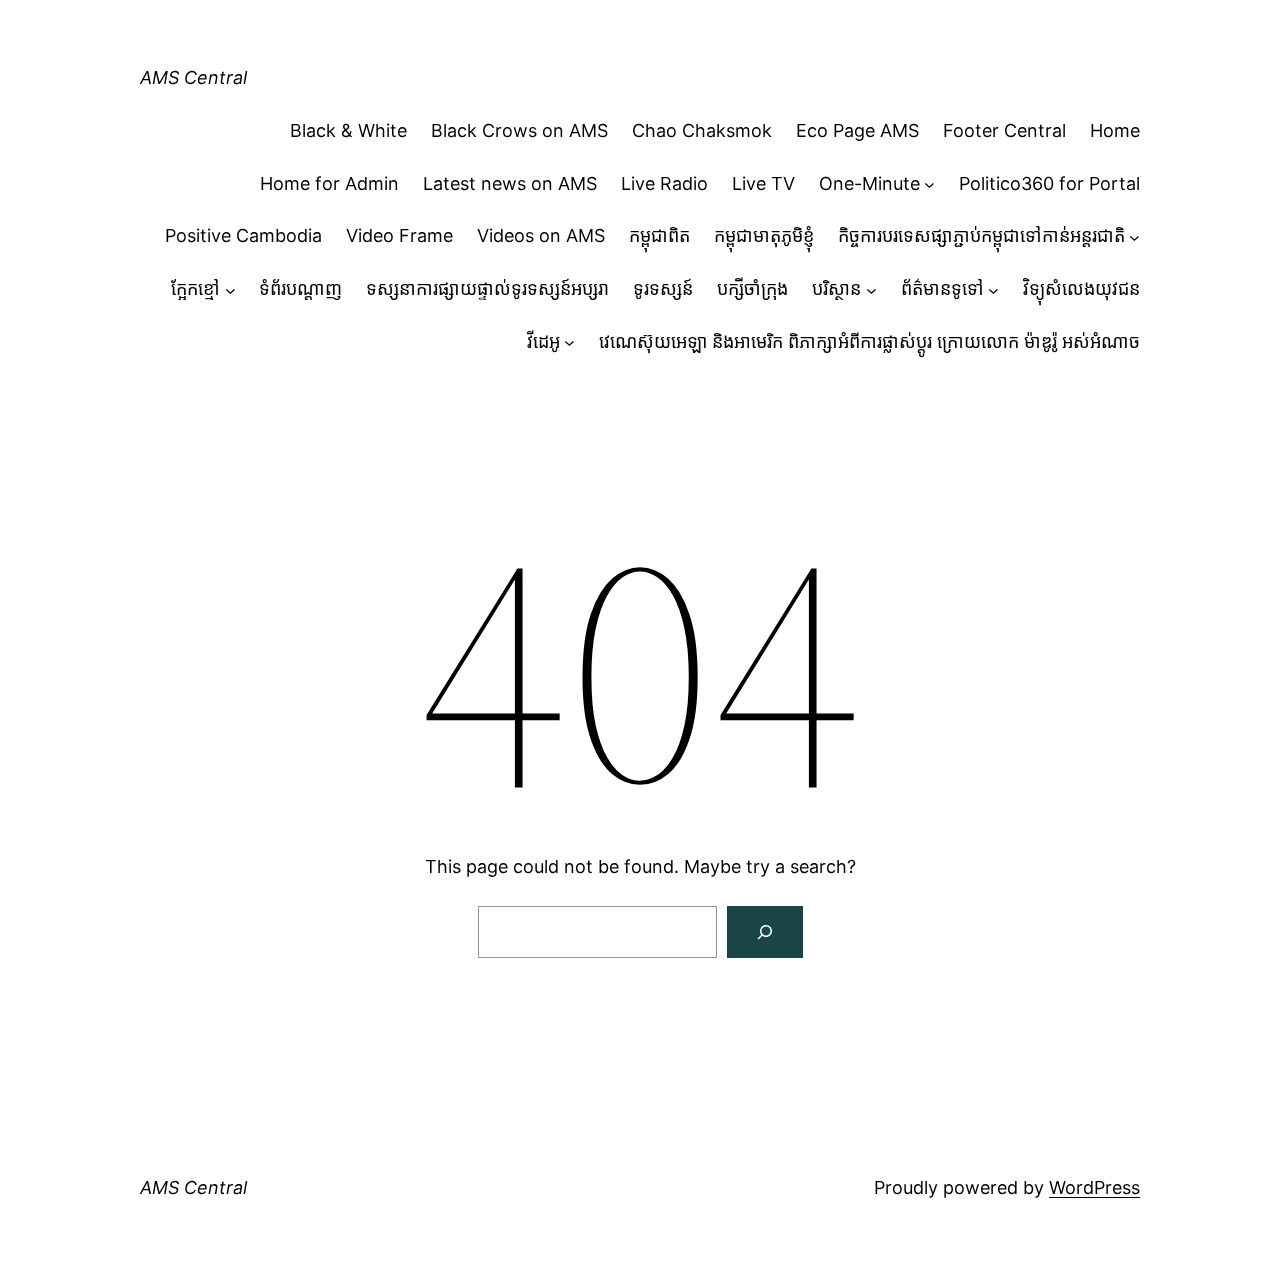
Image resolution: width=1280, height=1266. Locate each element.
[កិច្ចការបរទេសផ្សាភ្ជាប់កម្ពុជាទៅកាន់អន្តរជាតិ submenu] (1134, 236)
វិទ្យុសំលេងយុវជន (1081, 288)
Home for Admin (329, 183)
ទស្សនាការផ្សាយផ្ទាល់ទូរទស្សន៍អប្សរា (487, 288)
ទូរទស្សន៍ (663, 288)
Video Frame (399, 235)
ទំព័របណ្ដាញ (300, 288)
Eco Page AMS (857, 130)
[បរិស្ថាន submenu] (871, 289)
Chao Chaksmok (702, 130)
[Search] (765, 932)
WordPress (1094, 1187)
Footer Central (1004, 130)
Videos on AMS (541, 235)
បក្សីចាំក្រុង (752, 288)
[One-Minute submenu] (929, 184)
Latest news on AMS (510, 183)
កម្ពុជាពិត (659, 235)
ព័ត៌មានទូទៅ (942, 288)
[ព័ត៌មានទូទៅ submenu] (993, 289)
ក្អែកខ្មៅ (195, 288)
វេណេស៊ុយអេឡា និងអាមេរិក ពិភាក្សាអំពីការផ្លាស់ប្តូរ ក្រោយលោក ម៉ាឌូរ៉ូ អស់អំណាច (869, 341)
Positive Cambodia (243, 235)
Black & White (348, 130)
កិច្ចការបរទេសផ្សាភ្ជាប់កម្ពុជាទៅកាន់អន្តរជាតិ (981, 235)
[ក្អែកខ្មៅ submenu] (230, 289)
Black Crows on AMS (519, 130)
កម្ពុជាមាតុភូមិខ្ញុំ (764, 235)
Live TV (763, 183)
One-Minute (869, 183)
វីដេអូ (543, 341)
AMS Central (193, 77)
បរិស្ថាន (836, 288)
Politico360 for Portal (1049, 183)
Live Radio (664, 183)
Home (1115, 130)
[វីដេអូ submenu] (569, 342)
